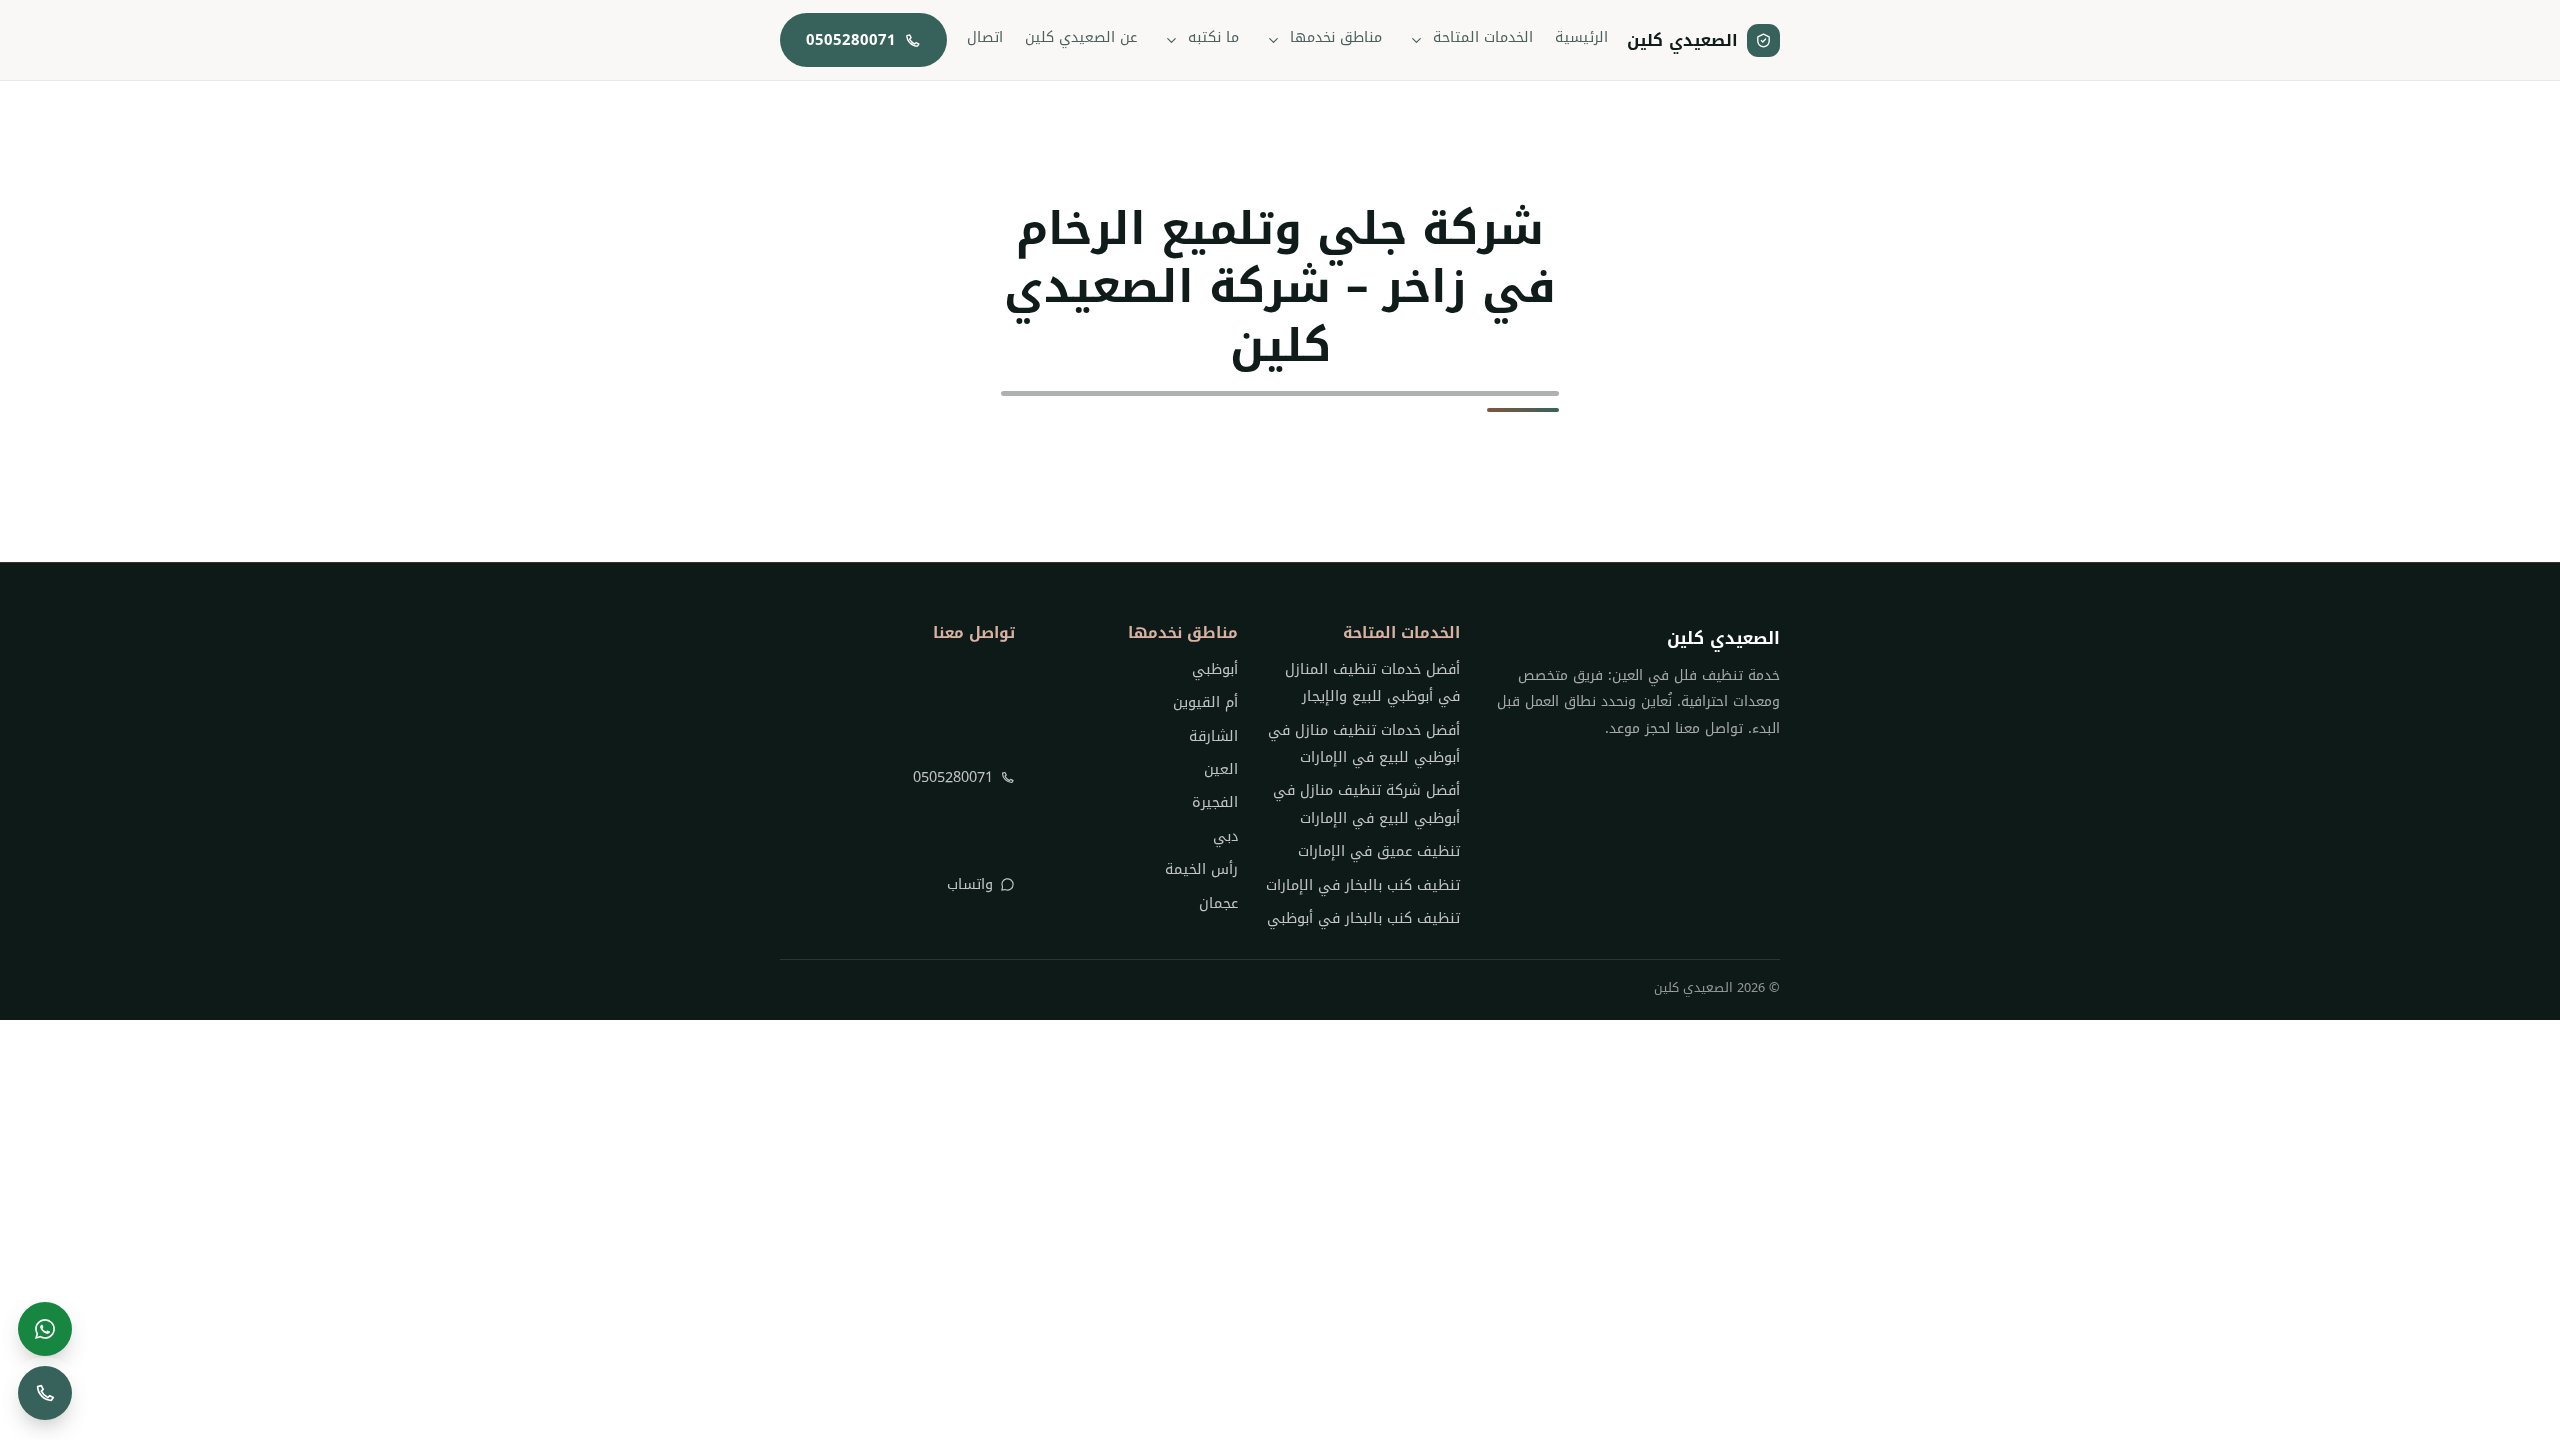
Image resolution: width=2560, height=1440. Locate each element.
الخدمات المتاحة (1483, 37)
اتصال (985, 37)
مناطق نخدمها (1336, 37)
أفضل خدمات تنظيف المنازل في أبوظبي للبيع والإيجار (1372, 683)
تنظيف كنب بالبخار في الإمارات (1363, 885)
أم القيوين (1205, 702)
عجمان (1218, 903)
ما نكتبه (1213, 37)
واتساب (970, 884)
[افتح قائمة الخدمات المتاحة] (1417, 40)
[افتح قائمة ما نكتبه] (1172, 40)
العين (1220, 769)
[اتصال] (45, 1393)
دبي (1225, 836)
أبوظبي (1214, 669)
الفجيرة (1214, 802)
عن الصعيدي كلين (1081, 37)
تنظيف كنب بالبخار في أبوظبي (1363, 918)
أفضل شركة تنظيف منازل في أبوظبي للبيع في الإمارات (1366, 804)
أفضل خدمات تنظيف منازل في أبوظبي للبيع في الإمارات (1364, 744)
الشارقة (1213, 736)
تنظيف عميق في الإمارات (1379, 851)
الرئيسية (1581, 37)
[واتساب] (45, 1329)
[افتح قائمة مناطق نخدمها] (1274, 40)
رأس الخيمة (1201, 869)
